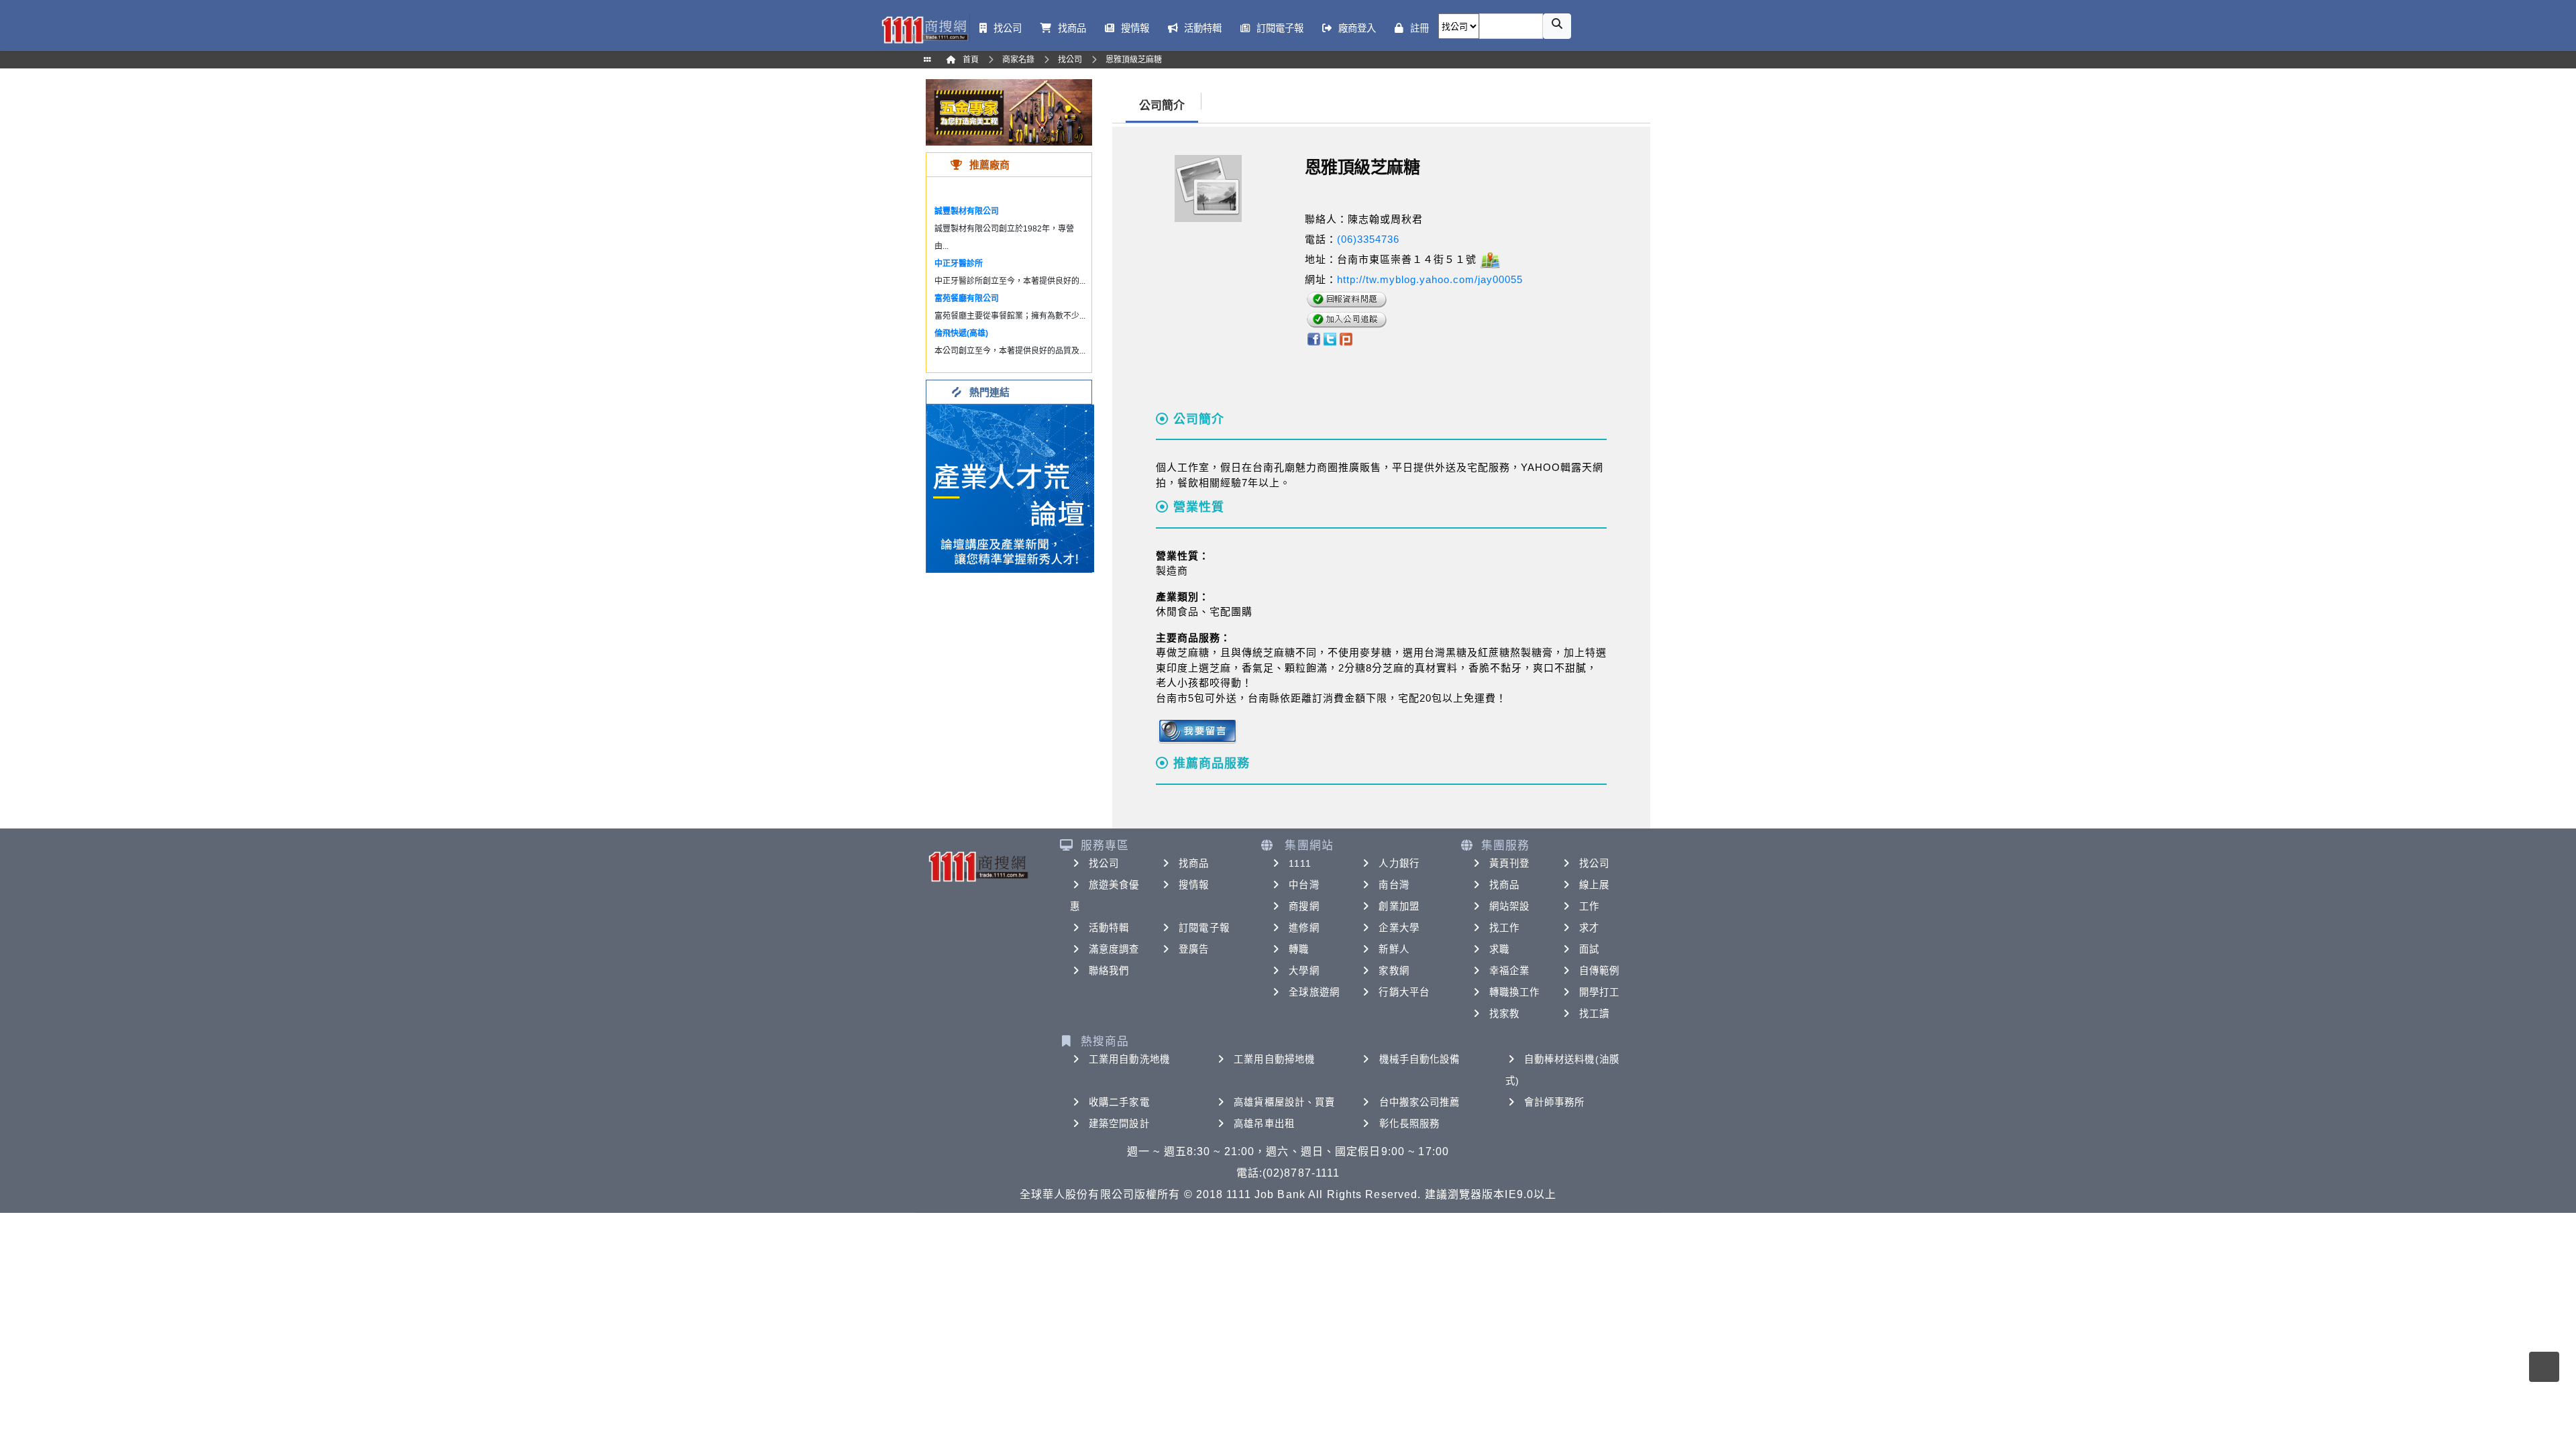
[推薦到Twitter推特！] (1330, 338)
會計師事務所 (1555, 1102)
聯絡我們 (1109, 971)
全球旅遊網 (1314, 992)
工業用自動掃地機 (1274, 1059)
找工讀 (1594, 1014)
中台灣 (1304, 885)
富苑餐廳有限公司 (967, 299)
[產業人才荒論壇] (1010, 487)
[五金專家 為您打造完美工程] (1009, 112)
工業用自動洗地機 (1129, 1059)
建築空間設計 (1119, 1124)
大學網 (1304, 971)
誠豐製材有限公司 (967, 211)
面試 (1589, 949)
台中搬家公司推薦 (1420, 1102)
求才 (1589, 928)
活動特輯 (1109, 928)
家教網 (1394, 971)
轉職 (1299, 949)
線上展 (1594, 885)
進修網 (1304, 928)
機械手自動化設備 (1420, 1059)
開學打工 (1599, 992)
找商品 (1194, 863)
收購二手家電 (1119, 1102)
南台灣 (1394, 885)
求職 (1499, 949)
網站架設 (1509, 906)
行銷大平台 (1404, 992)
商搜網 (1304, 906)
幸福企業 (1509, 971)
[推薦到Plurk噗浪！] (1346, 338)
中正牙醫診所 (959, 264)
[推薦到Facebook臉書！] (1313, 338)
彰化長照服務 (1410, 1124)
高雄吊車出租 (1264, 1124)
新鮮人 (1394, 949)
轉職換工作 (1515, 992)
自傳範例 (1599, 971)
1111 (1300, 863)
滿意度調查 (1114, 949)
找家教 (1504, 1014)
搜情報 (1194, 885)
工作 (1589, 906)
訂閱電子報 (1204, 928)
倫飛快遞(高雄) (961, 333)
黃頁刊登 (1509, 863)
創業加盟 (1399, 906)
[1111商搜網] (924, 29)
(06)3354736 (1368, 239)
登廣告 (1194, 949)
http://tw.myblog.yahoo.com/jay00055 (1430, 279)
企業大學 (1399, 928)
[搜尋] (1557, 26)
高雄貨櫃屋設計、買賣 (1284, 1102)
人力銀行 (1399, 863)
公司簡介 (1162, 106)
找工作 (1504, 928)
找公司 (1104, 863)
